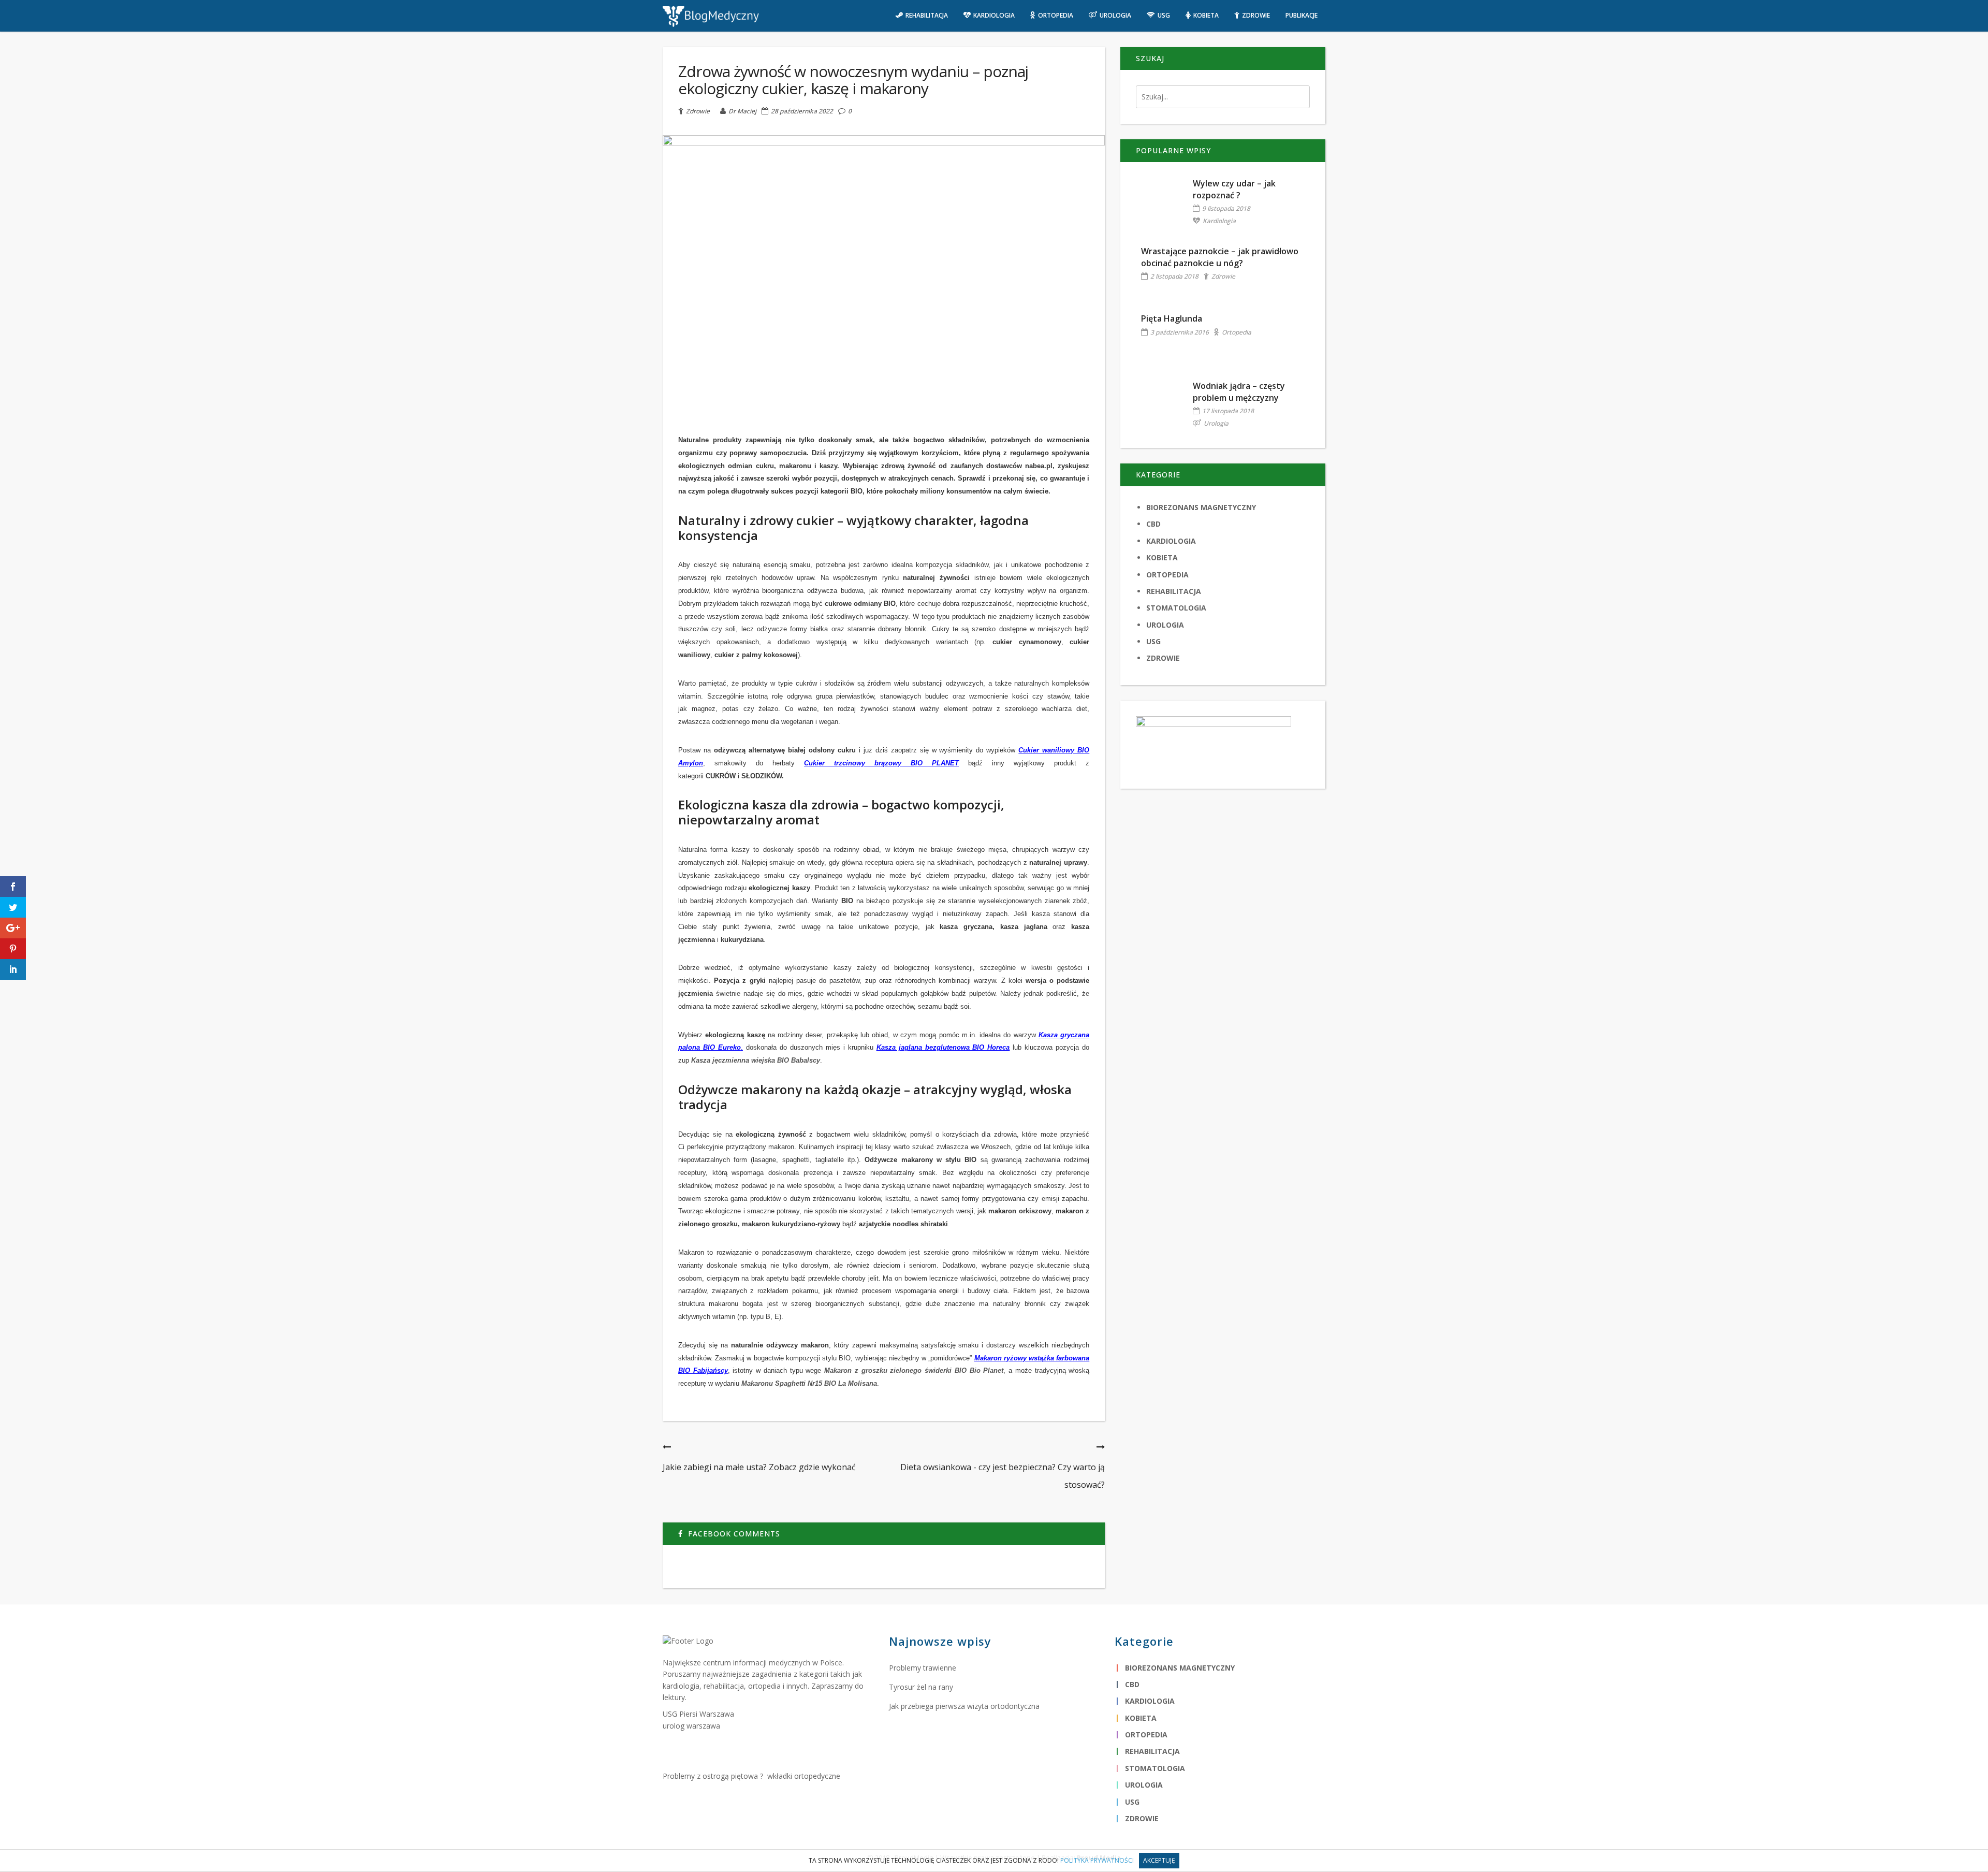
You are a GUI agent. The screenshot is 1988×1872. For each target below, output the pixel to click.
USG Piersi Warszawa (698, 1714)
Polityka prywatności (1097, 1860)
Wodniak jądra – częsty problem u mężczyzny (1239, 391)
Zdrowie (698, 111)
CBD (1153, 524)
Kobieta (1162, 557)
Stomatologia (1176, 608)
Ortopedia (1237, 332)
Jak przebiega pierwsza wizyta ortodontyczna (964, 1706)
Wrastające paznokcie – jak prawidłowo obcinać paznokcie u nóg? (1220, 257)
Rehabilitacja (1174, 591)
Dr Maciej (742, 111)
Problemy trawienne (923, 1668)
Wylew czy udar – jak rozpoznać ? (1234, 189)
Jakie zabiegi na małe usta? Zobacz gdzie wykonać (759, 1467)
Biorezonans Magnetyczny (1201, 507)
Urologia (1216, 423)
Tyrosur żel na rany (921, 1687)
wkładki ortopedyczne (804, 1776)
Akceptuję (1159, 1860)
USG (1153, 641)
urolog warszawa (691, 1726)
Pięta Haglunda (1172, 318)
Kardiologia (1219, 221)
